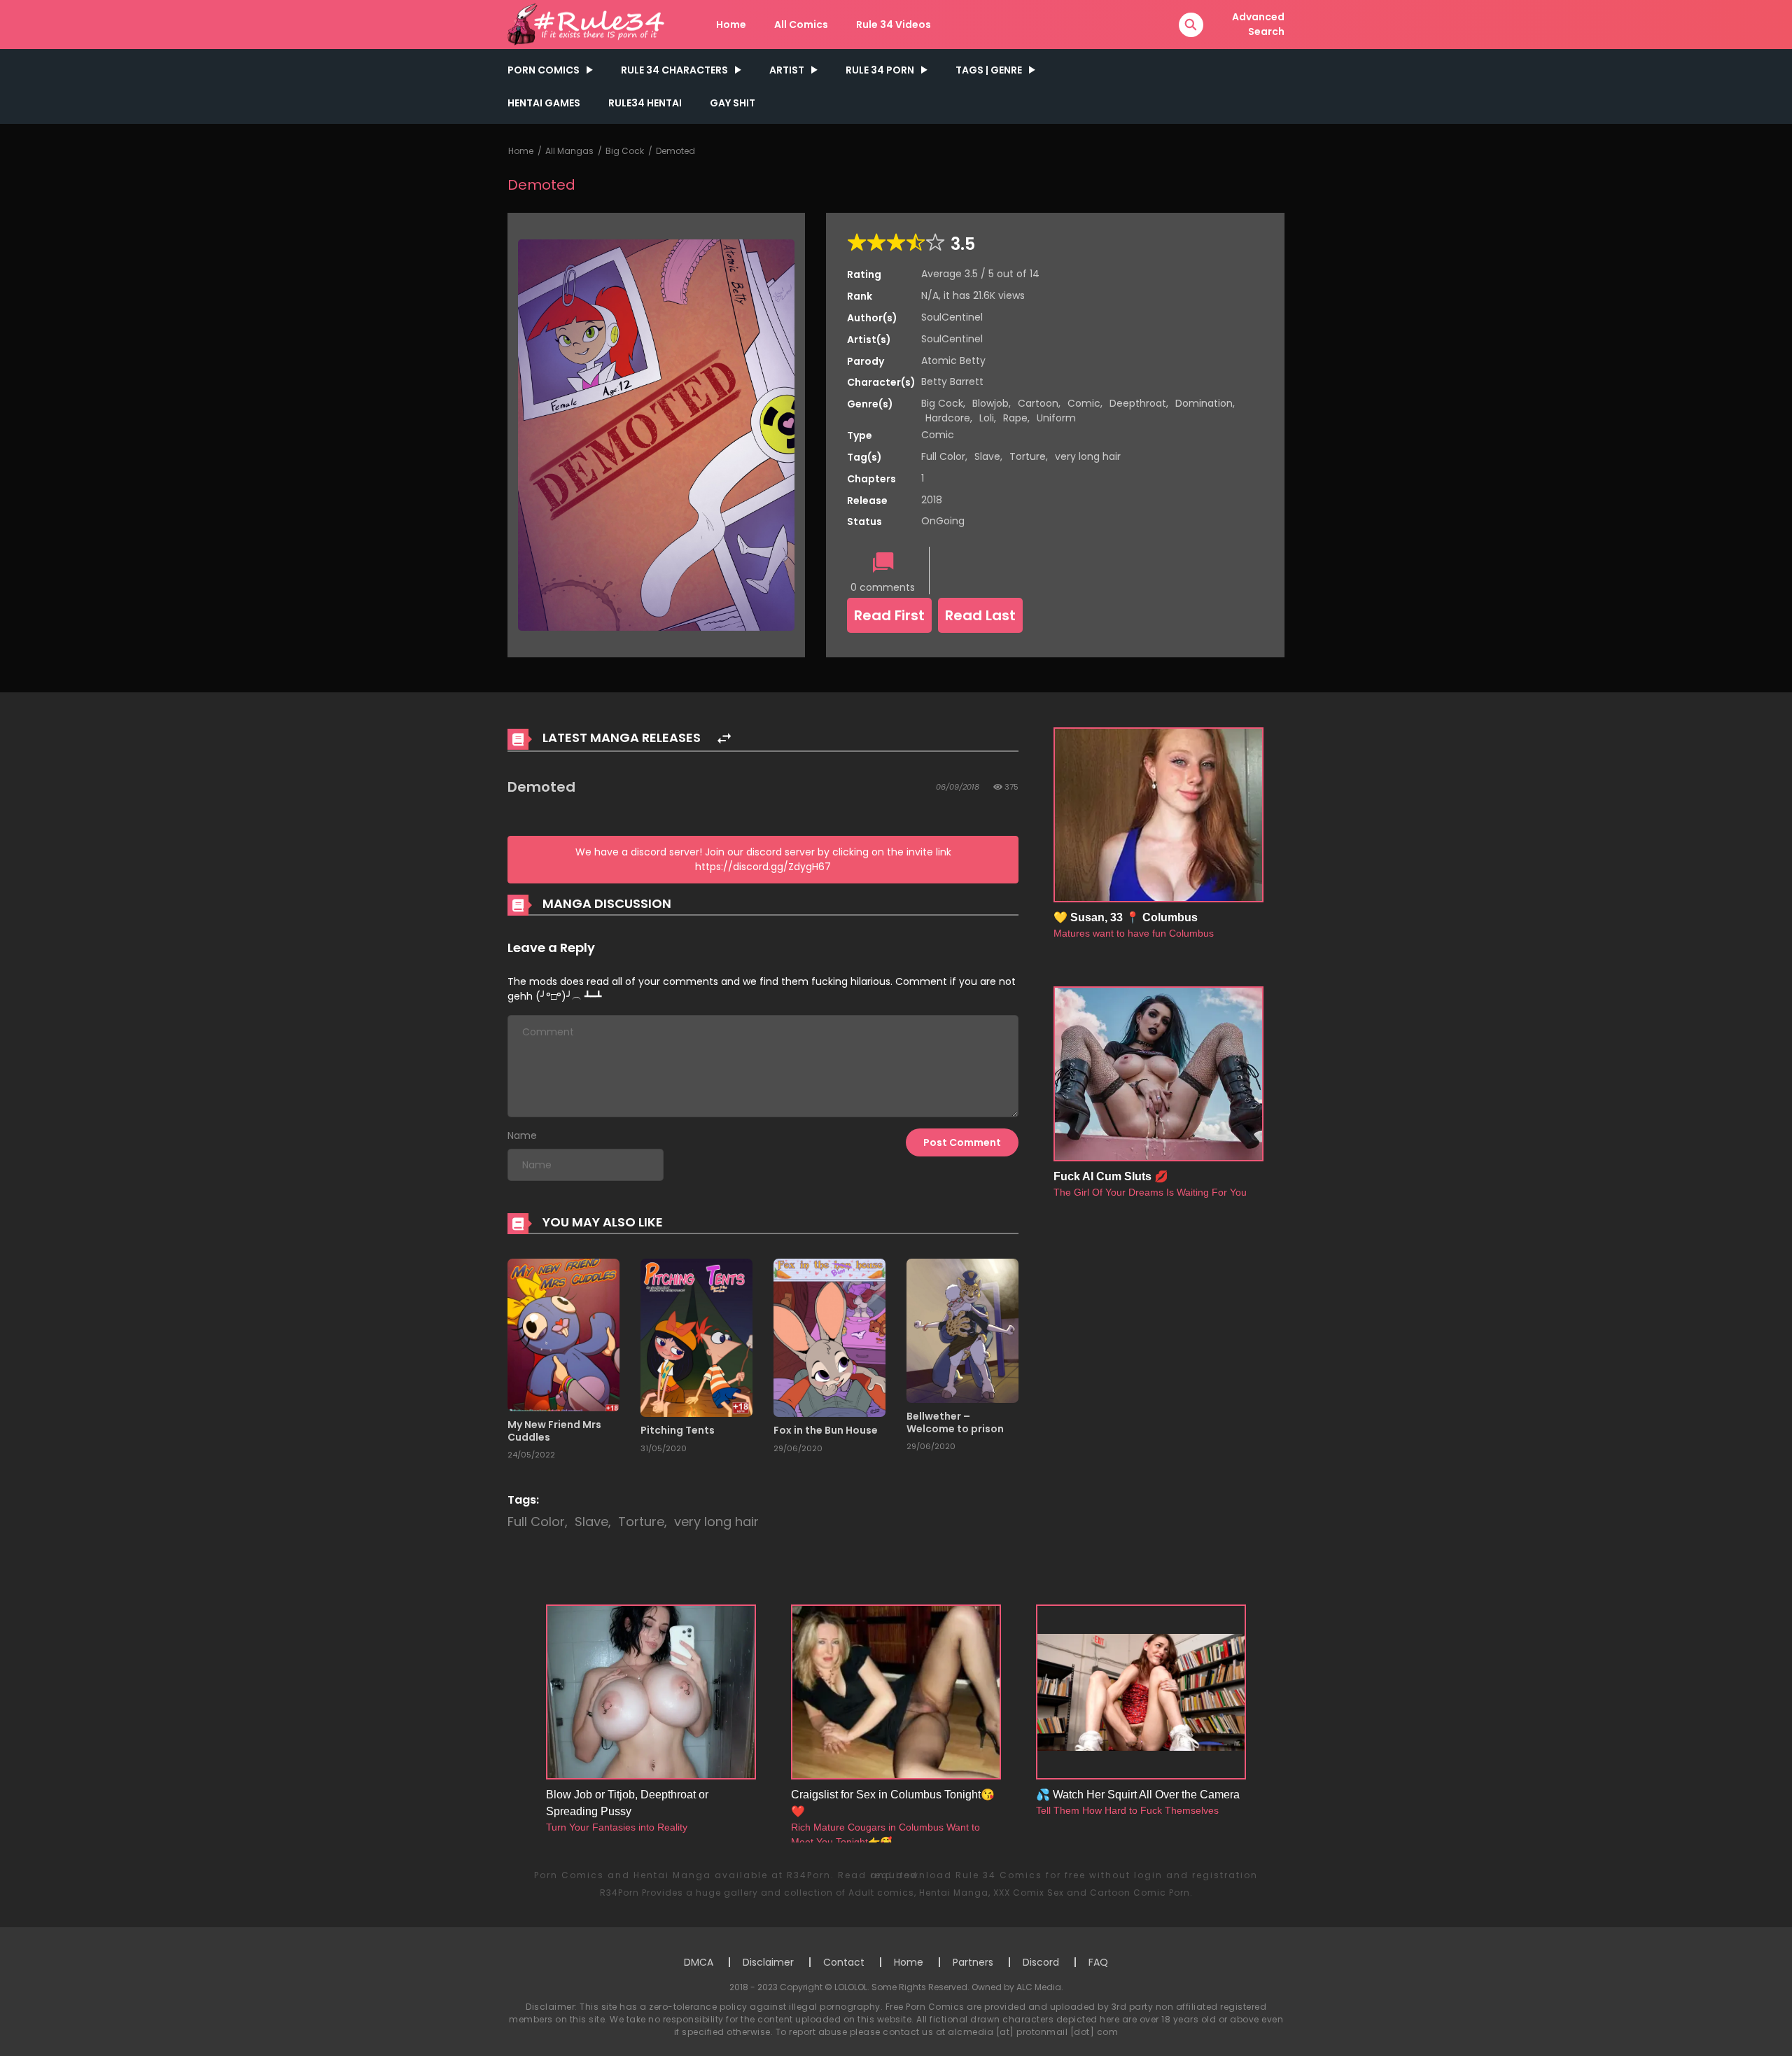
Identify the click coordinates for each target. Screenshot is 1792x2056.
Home (731, 25)
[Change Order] (724, 739)
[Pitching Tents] (696, 1337)
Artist (787, 70)
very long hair (1088, 456)
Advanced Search (1258, 24)
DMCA (699, 1962)
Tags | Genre (989, 70)
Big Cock (625, 151)
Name (522, 1135)
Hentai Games (544, 103)
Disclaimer (768, 1962)
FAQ (1098, 1962)
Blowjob (990, 403)
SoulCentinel (952, 317)
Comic (1084, 403)
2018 (932, 500)
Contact (844, 1962)
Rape (1015, 418)
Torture (1028, 456)
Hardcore (948, 418)
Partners (973, 1962)
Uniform (1056, 418)
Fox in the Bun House (826, 1430)
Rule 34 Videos (894, 25)
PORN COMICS (544, 70)
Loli (987, 418)
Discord (1041, 1962)
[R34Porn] (589, 24)
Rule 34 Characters (674, 70)
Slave (987, 456)
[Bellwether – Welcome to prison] (962, 1330)
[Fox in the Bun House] (829, 1337)
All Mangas (569, 151)
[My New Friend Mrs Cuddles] (563, 1334)
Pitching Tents (678, 1430)
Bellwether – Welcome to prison (955, 1422)
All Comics (801, 25)
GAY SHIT (733, 103)
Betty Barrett (952, 382)
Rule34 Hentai (645, 103)
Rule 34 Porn (880, 70)
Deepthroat (1138, 403)
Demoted (675, 151)
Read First (889, 615)
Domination (1204, 403)
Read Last (980, 615)
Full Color (943, 456)
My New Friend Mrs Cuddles (554, 1431)
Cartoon (1038, 403)
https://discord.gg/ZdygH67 (763, 867)
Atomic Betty (953, 361)
